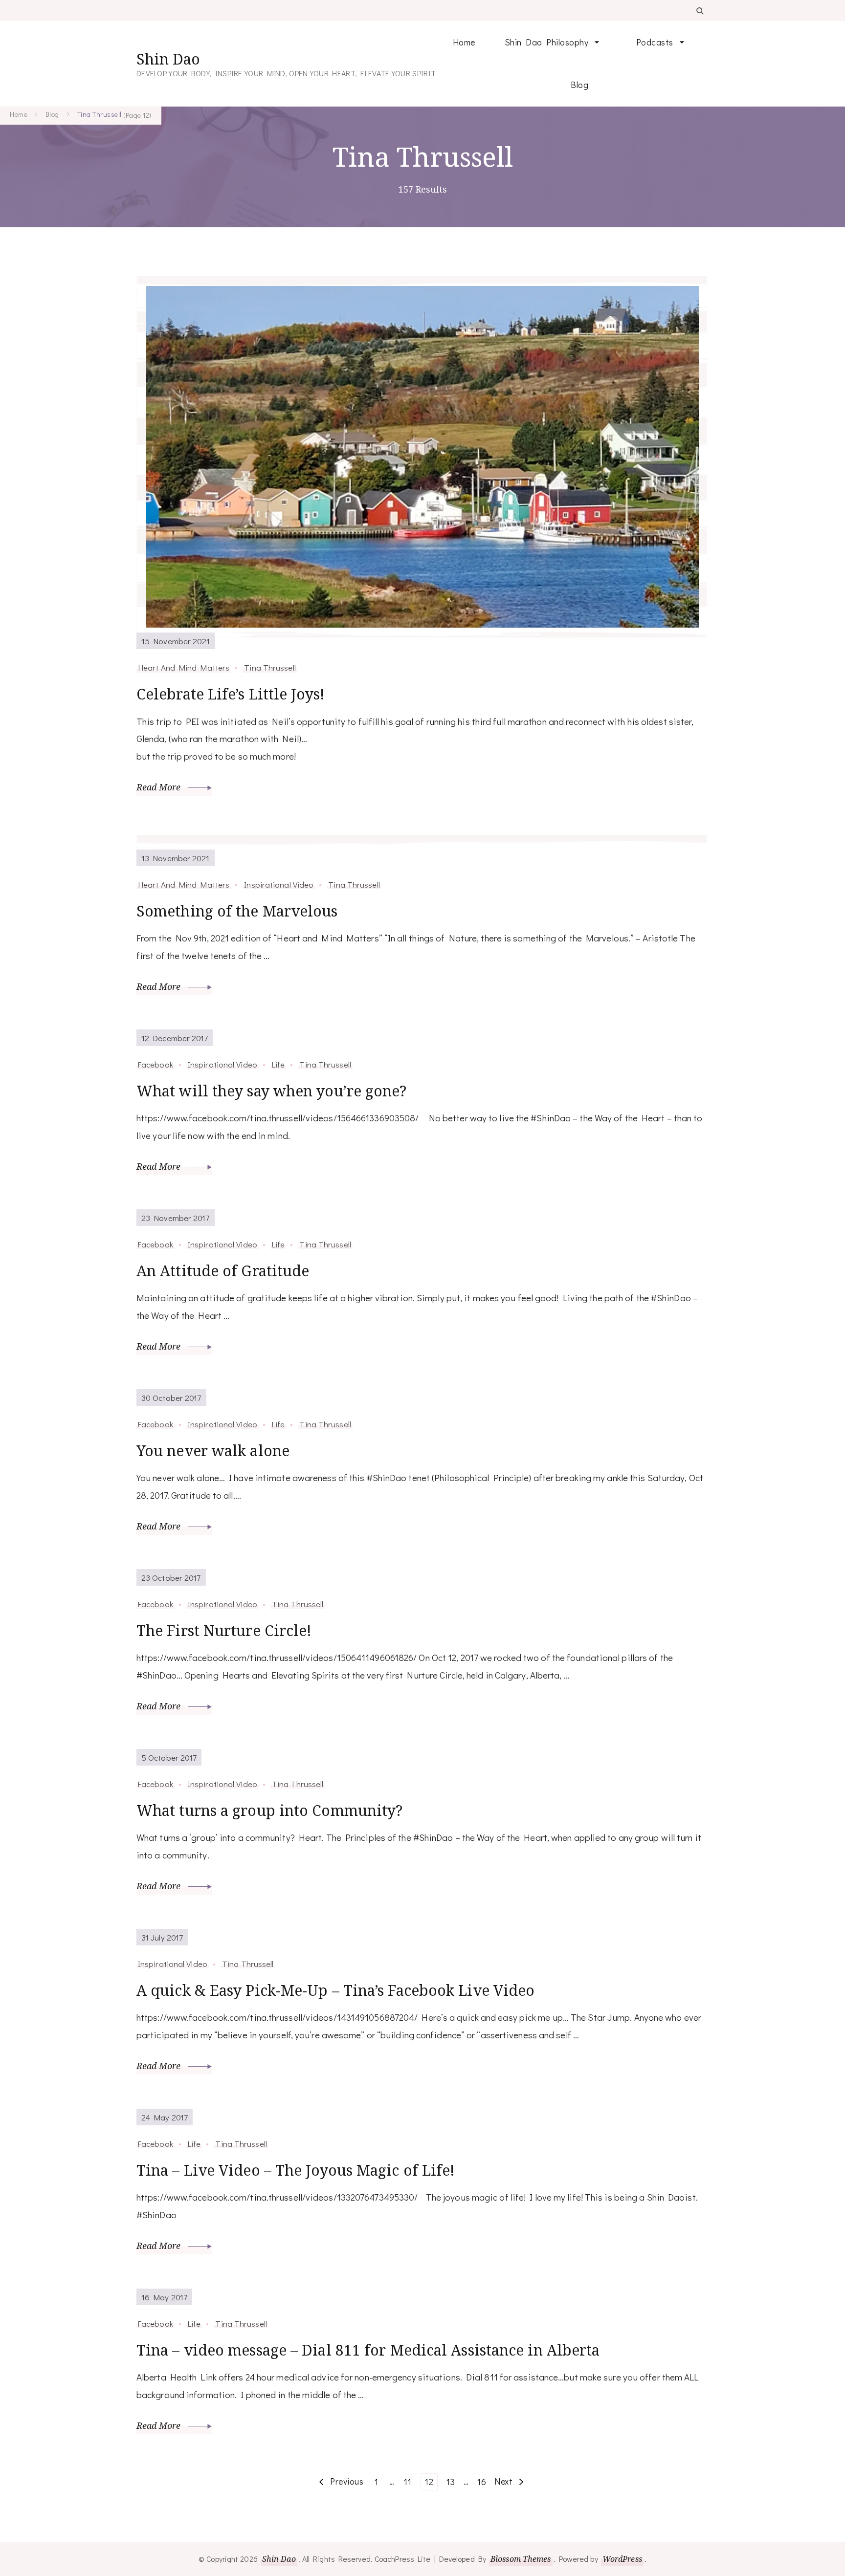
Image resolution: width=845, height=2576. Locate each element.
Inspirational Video (279, 884)
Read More (160, 787)
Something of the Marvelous (237, 911)
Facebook (156, 1064)
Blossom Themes (521, 2559)
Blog (579, 85)
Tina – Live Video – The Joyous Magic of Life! (296, 2170)
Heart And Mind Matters (184, 667)
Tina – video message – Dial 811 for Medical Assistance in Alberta (368, 2350)
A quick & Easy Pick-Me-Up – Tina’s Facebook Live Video (335, 1990)
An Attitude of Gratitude (223, 1271)
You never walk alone (213, 1451)
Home (464, 42)
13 (452, 2481)
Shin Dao (168, 59)
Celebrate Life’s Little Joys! (231, 694)
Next (503, 2481)
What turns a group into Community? (269, 1810)
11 (410, 2481)
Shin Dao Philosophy (547, 42)
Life (278, 1064)
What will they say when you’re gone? (272, 1091)
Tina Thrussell (270, 667)
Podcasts (655, 42)
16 (483, 2481)
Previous (347, 2481)
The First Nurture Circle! (224, 1630)
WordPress (622, 2559)
